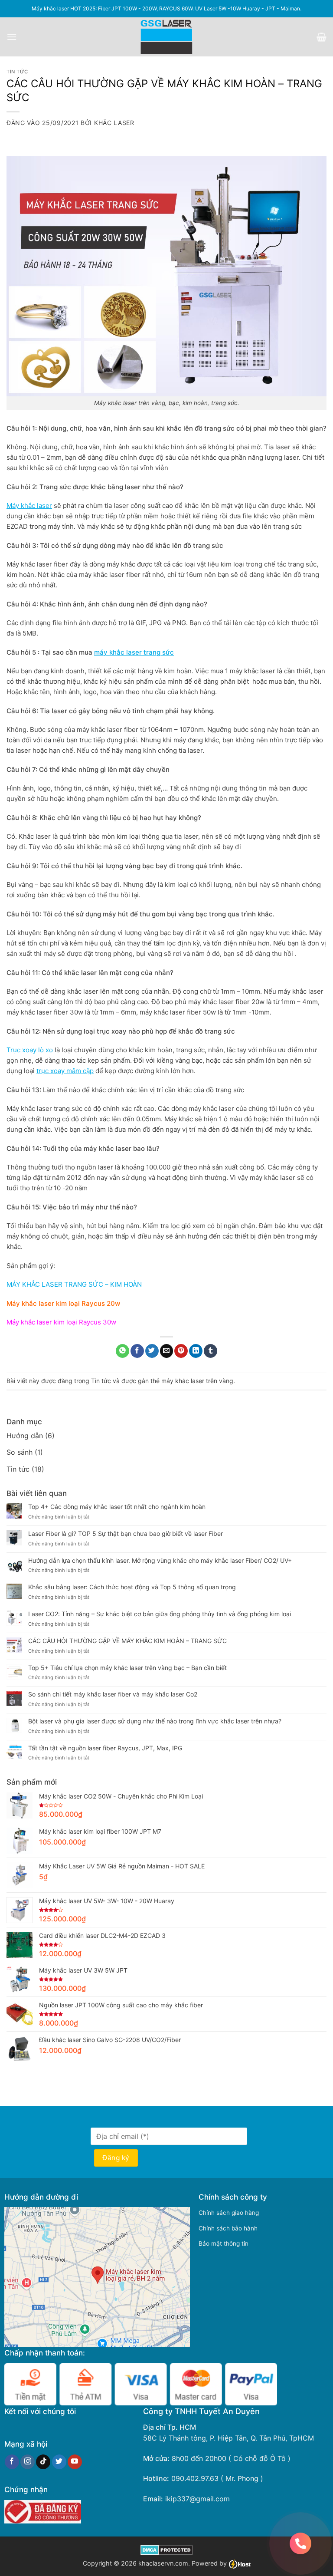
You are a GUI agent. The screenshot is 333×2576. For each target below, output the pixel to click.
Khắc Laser (114, 123)
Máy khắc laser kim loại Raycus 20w (63, 1303)
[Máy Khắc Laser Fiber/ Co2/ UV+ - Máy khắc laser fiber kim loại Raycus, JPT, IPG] (167, 37)
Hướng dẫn (25, 1436)
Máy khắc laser (29, 506)
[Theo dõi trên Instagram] (28, 2462)
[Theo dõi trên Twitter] (59, 2462)
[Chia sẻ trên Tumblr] (211, 1351)
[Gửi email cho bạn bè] (167, 1351)
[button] (12, 37)
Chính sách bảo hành (228, 2228)
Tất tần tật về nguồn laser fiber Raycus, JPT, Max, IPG (105, 1748)
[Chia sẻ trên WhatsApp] (122, 1351)
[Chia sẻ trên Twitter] (152, 1351)
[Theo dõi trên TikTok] (43, 2462)
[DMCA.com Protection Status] (167, 2549)
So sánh (20, 1452)
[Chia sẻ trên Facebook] (137, 1351)
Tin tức (17, 72)
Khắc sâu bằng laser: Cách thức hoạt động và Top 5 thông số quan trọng (132, 1587)
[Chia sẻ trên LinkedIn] (196, 1351)
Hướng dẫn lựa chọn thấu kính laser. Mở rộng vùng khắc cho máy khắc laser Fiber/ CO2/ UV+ (160, 1561)
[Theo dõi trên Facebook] (12, 2462)
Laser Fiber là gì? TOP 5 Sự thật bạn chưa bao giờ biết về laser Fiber (126, 1534)
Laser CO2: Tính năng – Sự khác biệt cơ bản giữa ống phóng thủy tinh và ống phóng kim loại (160, 1614)
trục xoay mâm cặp (65, 1071)
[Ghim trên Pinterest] (181, 1351)
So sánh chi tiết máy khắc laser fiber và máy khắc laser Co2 (113, 1694)
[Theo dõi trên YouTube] (75, 2462)
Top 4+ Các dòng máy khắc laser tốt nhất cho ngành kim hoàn (117, 1507)
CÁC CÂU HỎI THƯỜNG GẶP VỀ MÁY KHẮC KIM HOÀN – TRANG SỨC (127, 1641)
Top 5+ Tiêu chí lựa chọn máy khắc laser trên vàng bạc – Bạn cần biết (127, 1668)
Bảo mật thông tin (224, 2243)
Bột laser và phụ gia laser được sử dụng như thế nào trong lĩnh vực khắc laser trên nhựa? (155, 1721)
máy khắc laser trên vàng (197, 1381)
